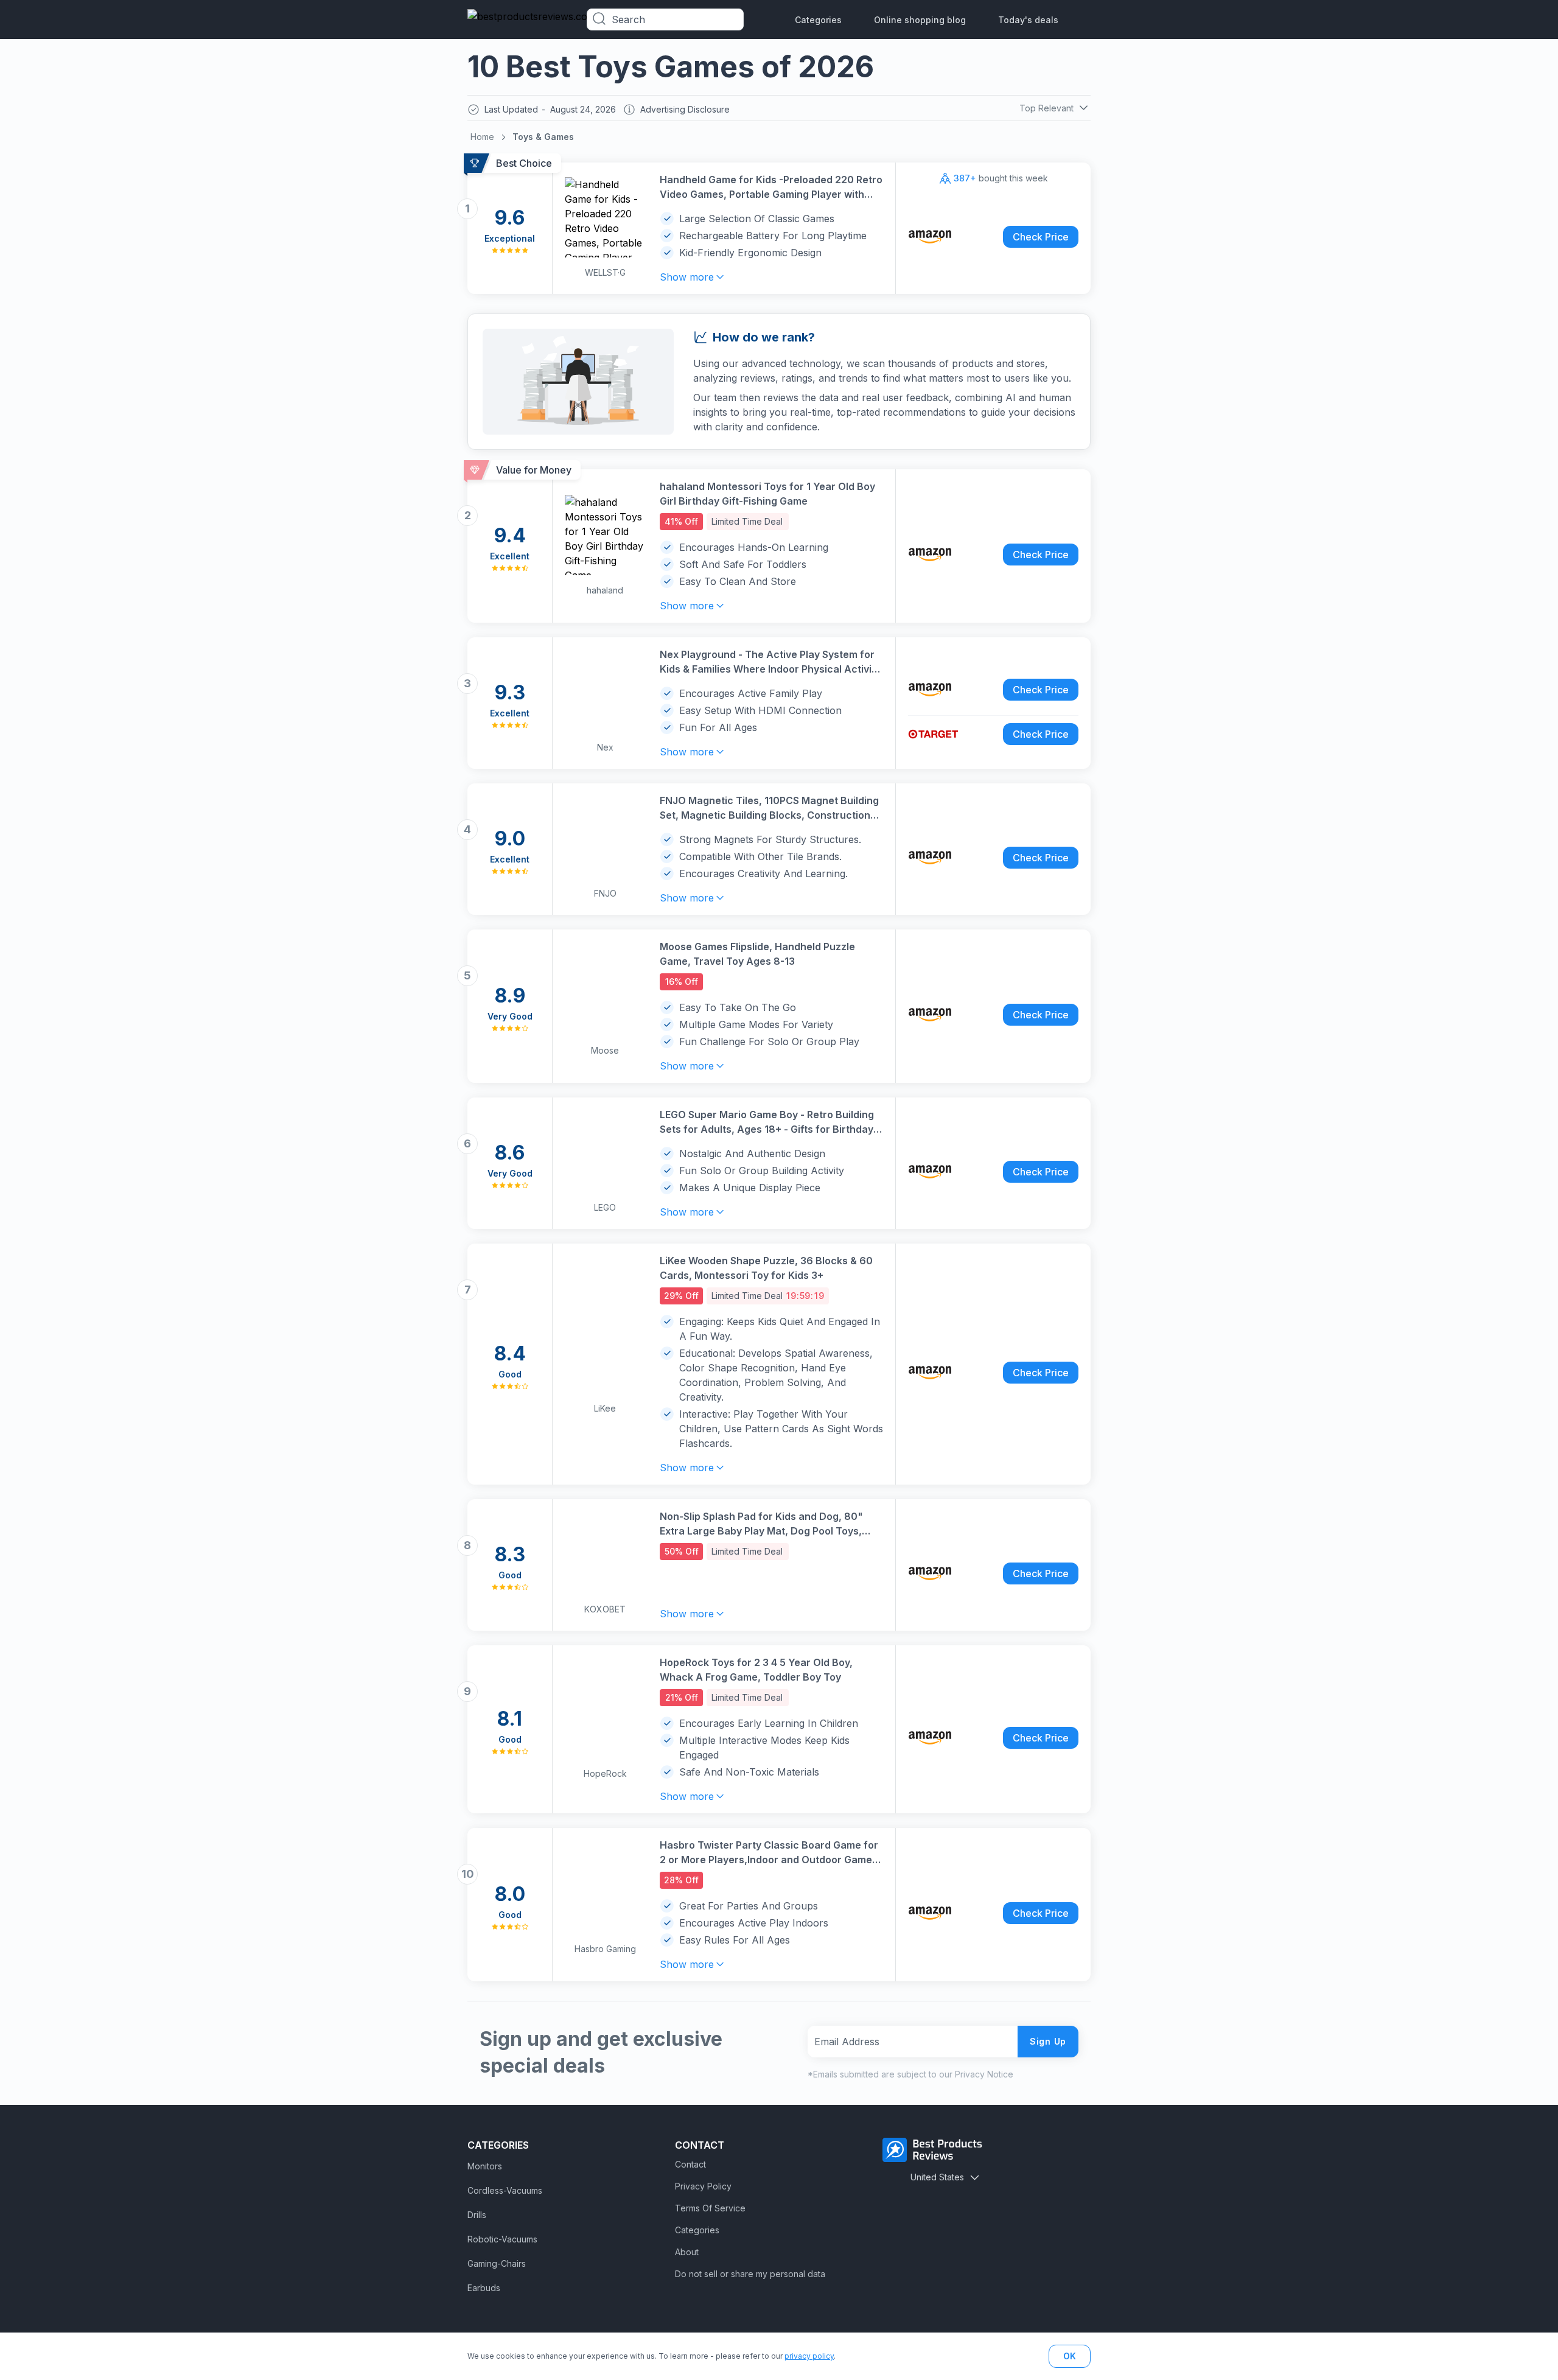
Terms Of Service (710, 2208)
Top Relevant (1046, 108)
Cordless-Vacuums (505, 2190)
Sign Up (1048, 2041)
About (687, 2252)
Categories (818, 20)
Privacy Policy (703, 2186)
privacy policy (809, 2356)
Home (482, 137)
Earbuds (484, 2288)
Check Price (1041, 237)
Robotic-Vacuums (502, 2239)
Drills (477, 2215)
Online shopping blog (920, 20)
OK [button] (1070, 2356)
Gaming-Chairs (497, 2263)
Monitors (485, 2166)
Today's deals (1028, 20)
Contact (690, 2164)
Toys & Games (543, 137)
